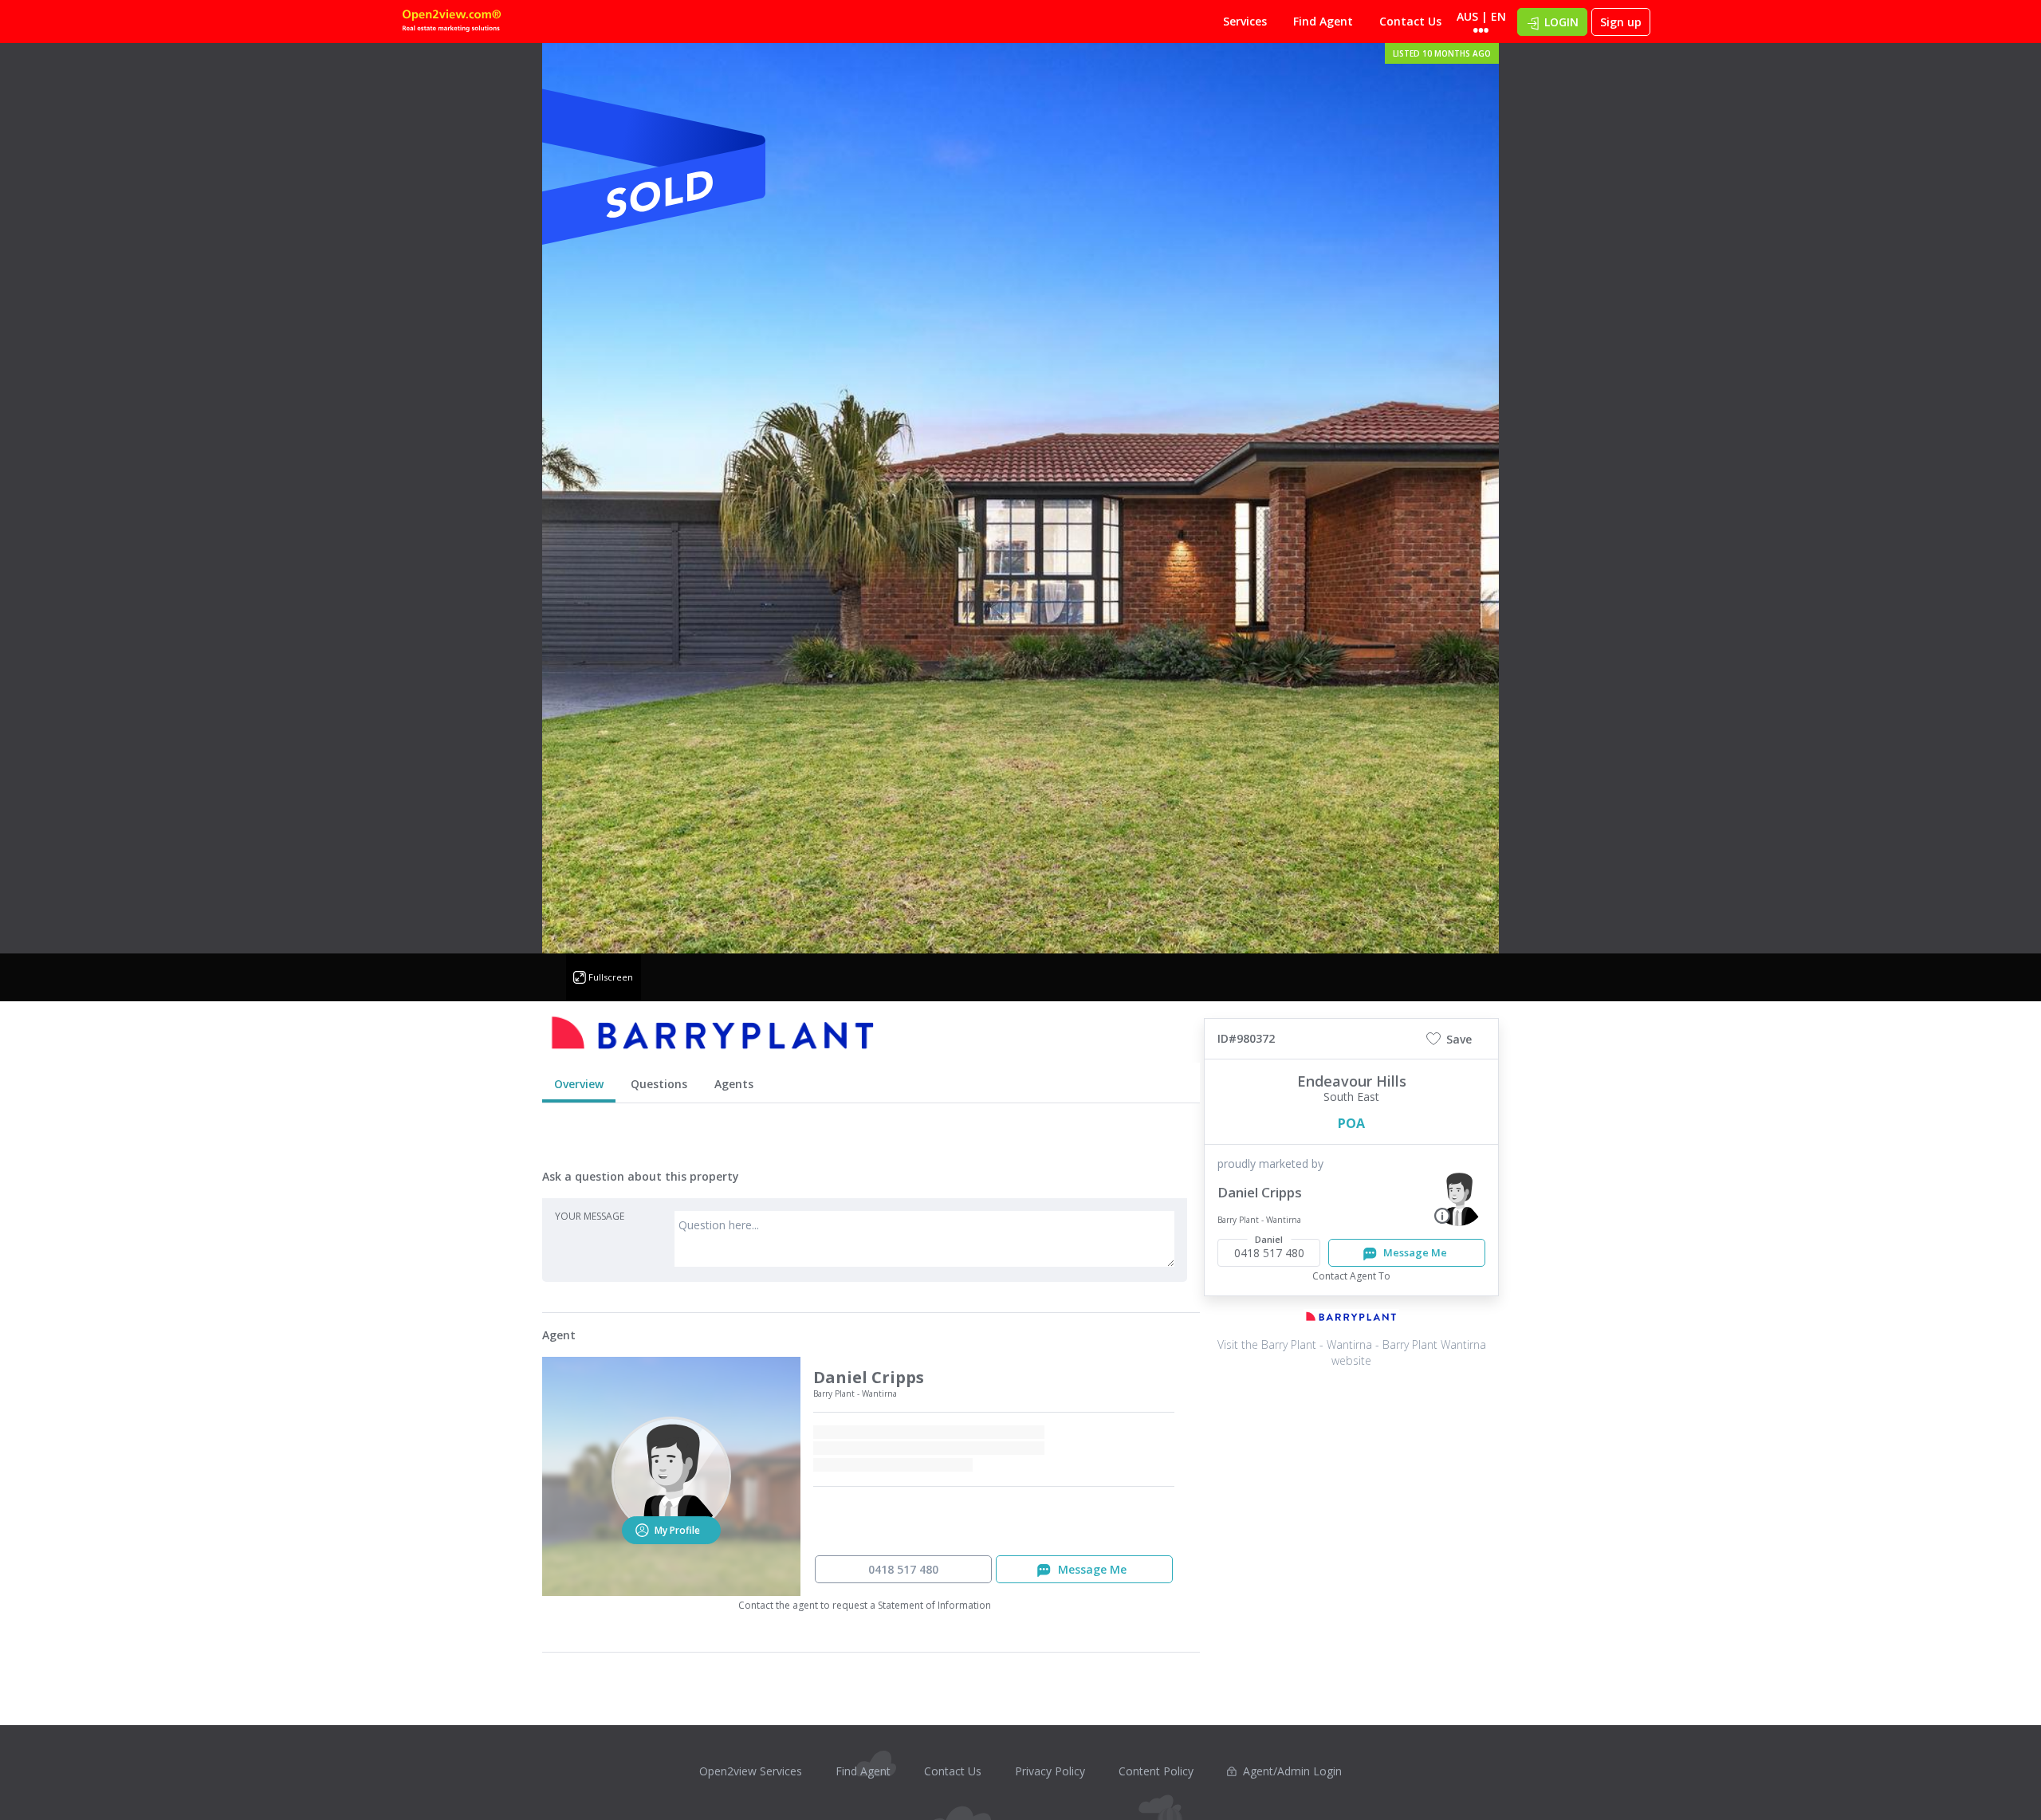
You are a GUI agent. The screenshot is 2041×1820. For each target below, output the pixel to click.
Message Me (1414, 1252)
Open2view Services (751, 1771)
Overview (579, 1084)
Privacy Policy (1050, 1771)
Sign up (1621, 22)
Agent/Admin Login (1292, 1771)
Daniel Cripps (1260, 1192)
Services (1245, 21)
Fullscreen (611, 977)
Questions (659, 1084)
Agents (734, 1084)
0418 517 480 (903, 1569)
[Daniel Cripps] (1459, 1198)
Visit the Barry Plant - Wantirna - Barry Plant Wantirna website (1352, 1352)
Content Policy (1156, 1771)
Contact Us (1410, 21)
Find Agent (1323, 21)
